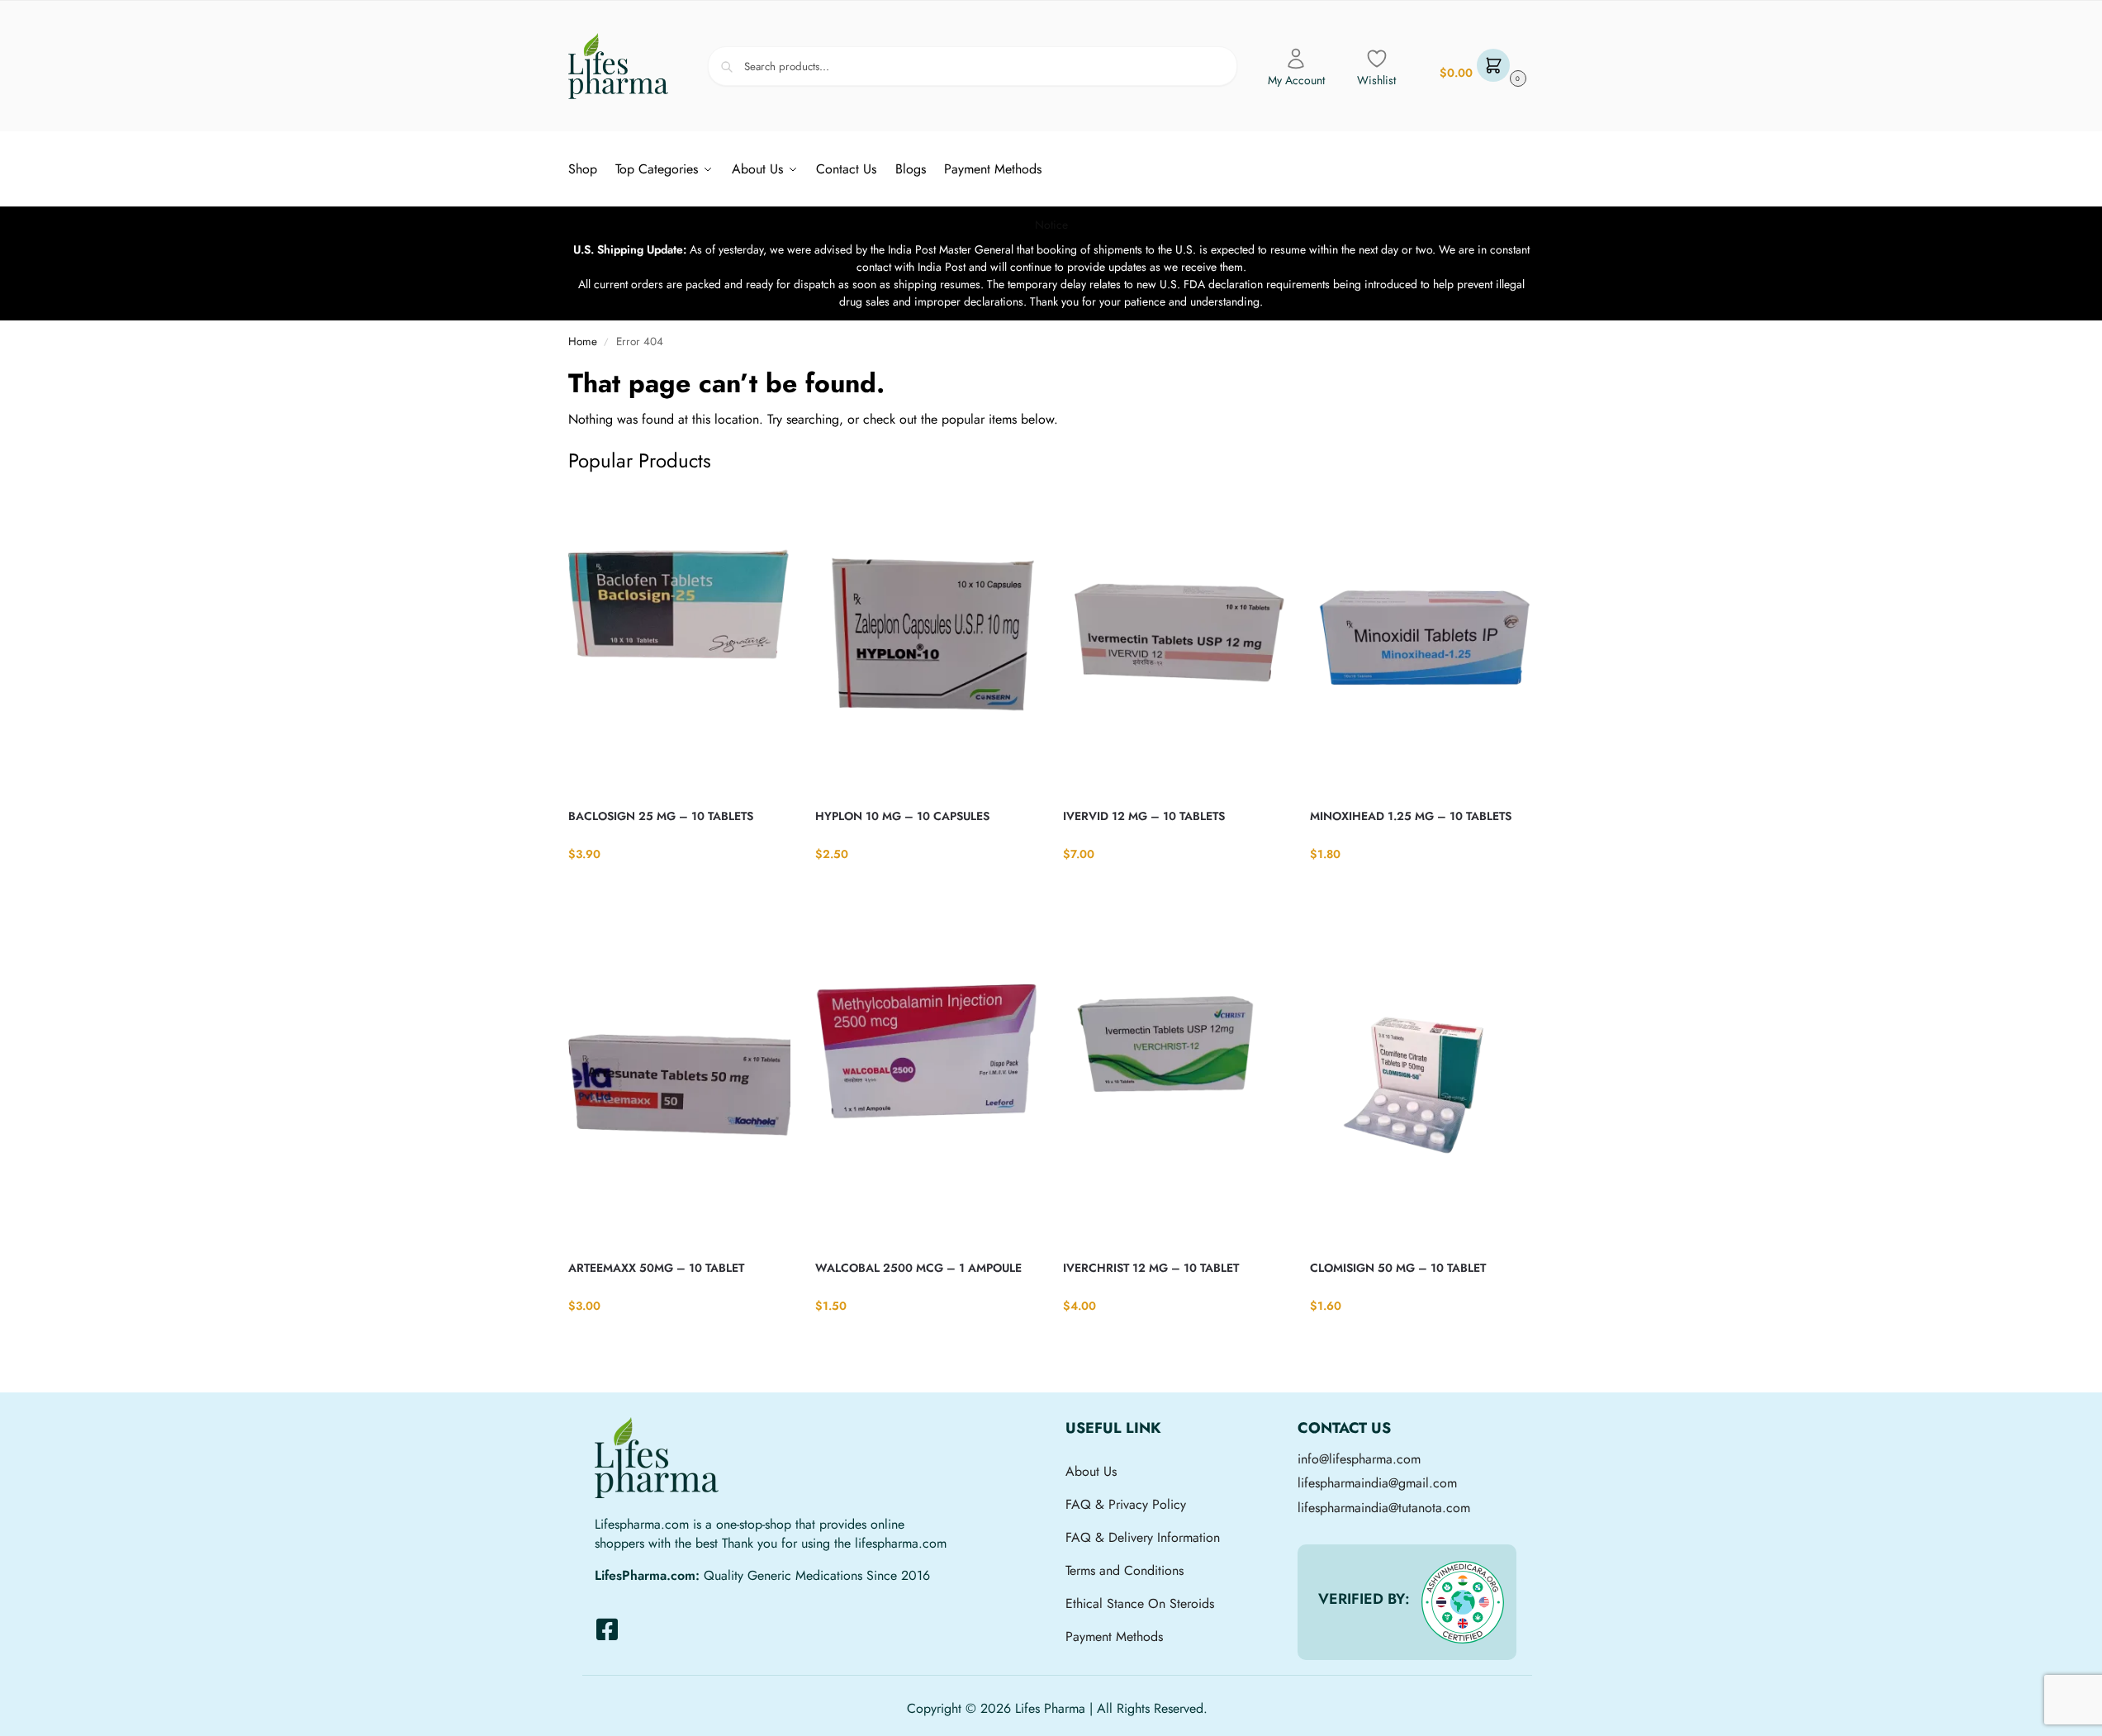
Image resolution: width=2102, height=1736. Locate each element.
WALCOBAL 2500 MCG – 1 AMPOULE (918, 1268)
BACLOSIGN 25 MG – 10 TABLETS (661, 816)
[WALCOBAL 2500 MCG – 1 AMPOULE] (927, 1093)
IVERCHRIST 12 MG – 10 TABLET (1151, 1268)
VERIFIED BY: (1364, 1599)
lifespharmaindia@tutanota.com (1384, 1508)
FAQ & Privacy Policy (1126, 1504)
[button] (1481, 66)
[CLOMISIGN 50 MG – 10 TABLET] (1421, 1093)
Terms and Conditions (1125, 1570)
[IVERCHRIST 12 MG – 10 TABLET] (1174, 1093)
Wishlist (1376, 80)
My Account (1296, 80)
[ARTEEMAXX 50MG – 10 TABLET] (680, 1093)
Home (583, 342)
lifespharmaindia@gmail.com (1377, 1483)
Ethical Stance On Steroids (1140, 1603)
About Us (1091, 1471)
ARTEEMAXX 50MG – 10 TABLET (656, 1268)
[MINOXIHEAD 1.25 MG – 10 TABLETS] (1421, 642)
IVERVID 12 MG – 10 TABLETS (1144, 816)
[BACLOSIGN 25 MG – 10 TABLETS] (680, 642)
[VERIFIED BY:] (1463, 1602)
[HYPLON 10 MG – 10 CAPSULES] (927, 642)
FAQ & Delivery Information (1143, 1537)
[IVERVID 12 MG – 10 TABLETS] (1174, 642)
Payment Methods (1114, 1636)
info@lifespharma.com (1359, 1459)
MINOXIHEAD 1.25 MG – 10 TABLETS (1411, 816)
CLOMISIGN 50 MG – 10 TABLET (1398, 1268)
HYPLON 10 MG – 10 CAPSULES (902, 816)
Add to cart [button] (679, 888)
